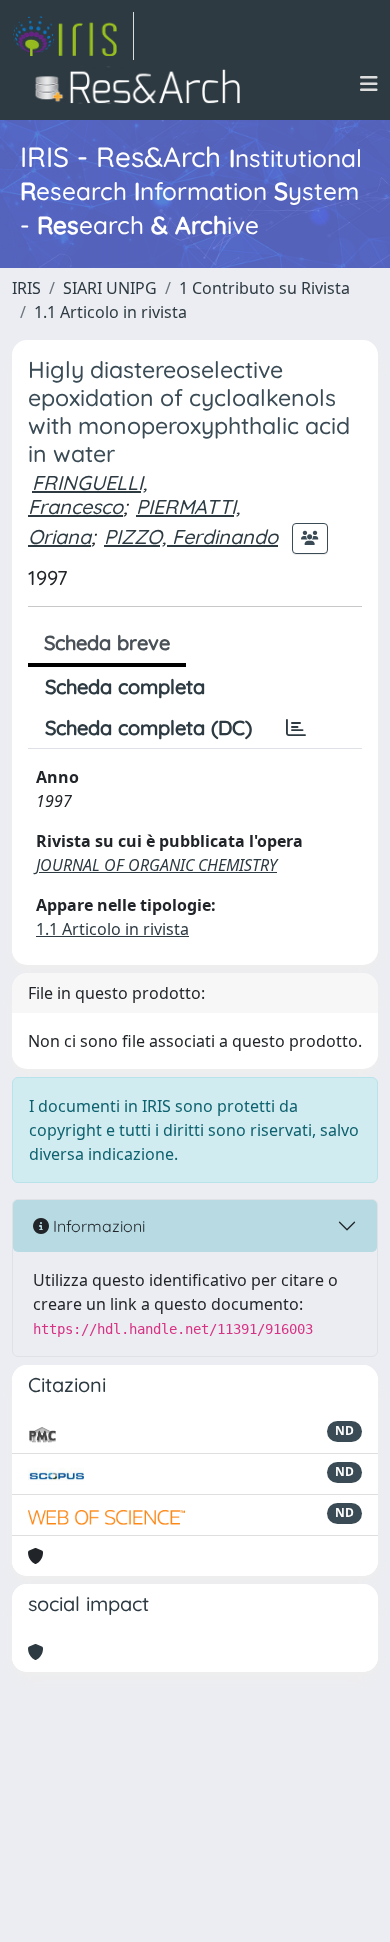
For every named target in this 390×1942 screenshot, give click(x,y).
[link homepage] (73, 36)
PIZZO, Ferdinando (191, 536)
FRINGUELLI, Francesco (87, 494)
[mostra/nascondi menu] (369, 84)
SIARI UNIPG (110, 288)
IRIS (26, 288)
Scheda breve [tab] (107, 642)
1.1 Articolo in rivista (110, 312)
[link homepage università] (143, 84)
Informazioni (97, 1226)
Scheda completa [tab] (125, 686)
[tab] (296, 728)
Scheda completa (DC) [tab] (148, 727)
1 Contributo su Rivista (264, 288)
